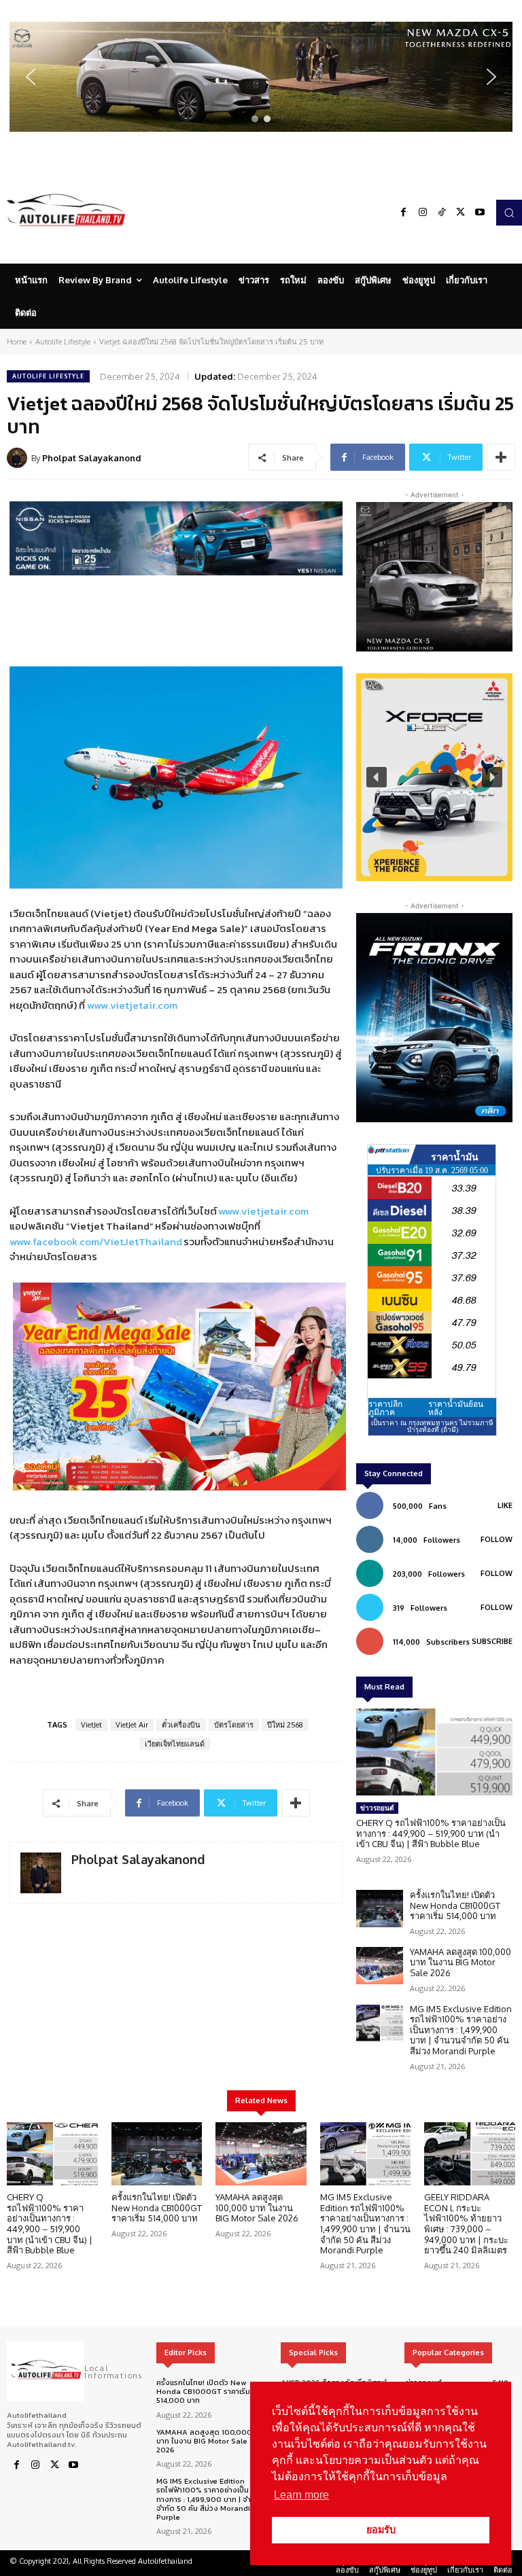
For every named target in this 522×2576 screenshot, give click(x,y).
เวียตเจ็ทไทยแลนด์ (175, 1744)
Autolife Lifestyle (63, 342)
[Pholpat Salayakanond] (19, 458)
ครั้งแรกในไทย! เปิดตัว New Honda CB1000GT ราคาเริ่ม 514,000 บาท (455, 1905)
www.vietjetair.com (132, 1005)
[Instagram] (423, 213)
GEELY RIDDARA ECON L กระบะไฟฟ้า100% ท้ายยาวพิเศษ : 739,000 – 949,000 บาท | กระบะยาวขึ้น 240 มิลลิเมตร (466, 2223)
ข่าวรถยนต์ (377, 1808)
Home (17, 342)
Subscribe (492, 1641)
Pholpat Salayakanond (92, 458)
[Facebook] (404, 213)
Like (505, 1505)
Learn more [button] (301, 2495)
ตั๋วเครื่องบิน (181, 1725)
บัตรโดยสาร (234, 1725)
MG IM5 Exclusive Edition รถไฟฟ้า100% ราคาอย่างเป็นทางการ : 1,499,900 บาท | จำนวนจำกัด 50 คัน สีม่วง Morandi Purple (461, 2030)
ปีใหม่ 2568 (285, 1725)
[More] (501, 457)
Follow (497, 1539)
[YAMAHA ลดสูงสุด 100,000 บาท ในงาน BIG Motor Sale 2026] (380, 1966)
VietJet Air (132, 1725)
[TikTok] (442, 213)
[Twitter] (461, 213)
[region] (261, 77)
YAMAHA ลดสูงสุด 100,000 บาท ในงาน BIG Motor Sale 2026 (460, 1962)
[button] (261, 77)
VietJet (91, 1725)
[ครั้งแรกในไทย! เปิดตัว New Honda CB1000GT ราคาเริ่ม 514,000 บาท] (380, 1909)
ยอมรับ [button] (381, 2530)
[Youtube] (480, 213)
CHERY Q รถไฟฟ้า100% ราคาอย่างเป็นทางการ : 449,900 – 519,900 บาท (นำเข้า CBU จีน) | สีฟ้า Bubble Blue (431, 1833)
